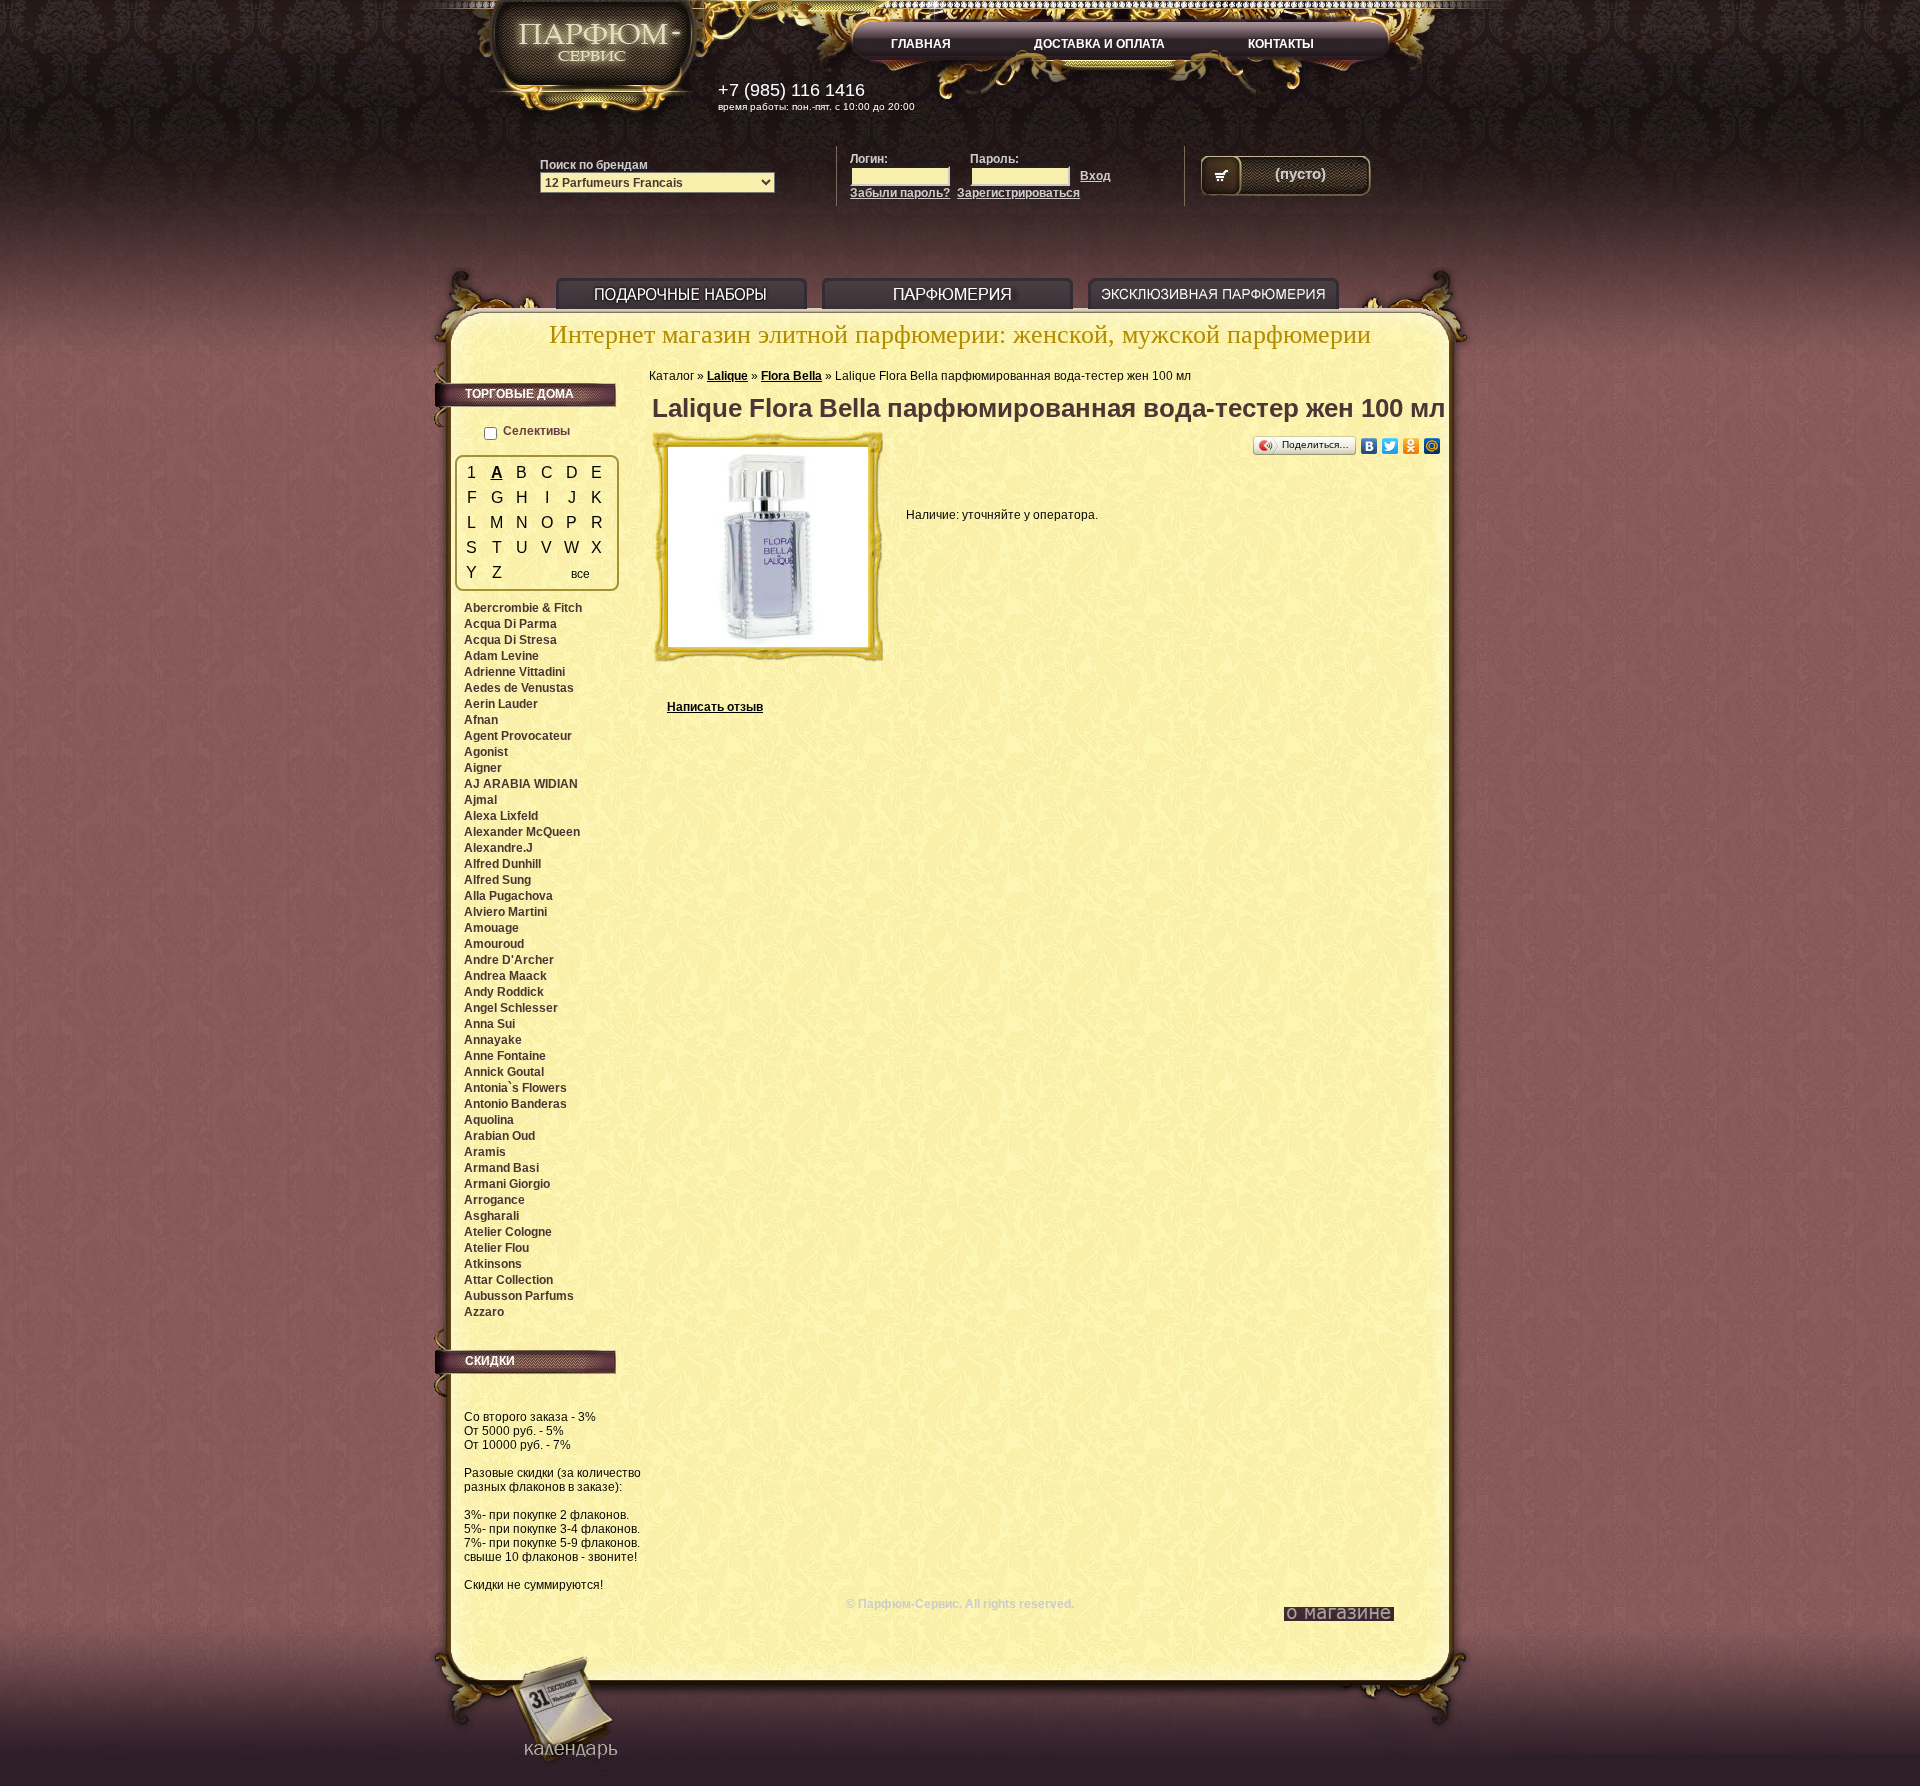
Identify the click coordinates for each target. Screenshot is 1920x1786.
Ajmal (480, 800)
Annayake (493, 1040)
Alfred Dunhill (502, 864)
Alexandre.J (498, 848)
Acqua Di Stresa (510, 640)
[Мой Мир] (1432, 446)
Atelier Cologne (508, 1232)
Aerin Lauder (501, 704)
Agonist (486, 752)
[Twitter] (1390, 446)
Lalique (727, 376)
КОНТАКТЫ (1281, 44)
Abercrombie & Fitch (523, 608)
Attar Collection (508, 1280)
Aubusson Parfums (519, 1296)
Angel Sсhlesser (511, 1008)
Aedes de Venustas (519, 688)
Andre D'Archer (509, 960)
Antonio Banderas (515, 1104)
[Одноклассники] (1411, 446)
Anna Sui (489, 1024)
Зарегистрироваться (1018, 193)
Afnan (481, 720)
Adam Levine (501, 656)
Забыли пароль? (900, 193)
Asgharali (491, 1216)
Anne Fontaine (505, 1056)
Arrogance (494, 1200)
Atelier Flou (496, 1248)
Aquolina (489, 1120)
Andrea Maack (505, 976)
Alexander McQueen (522, 832)
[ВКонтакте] (1369, 446)
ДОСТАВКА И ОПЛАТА (1099, 44)
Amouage (491, 928)
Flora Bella (791, 376)
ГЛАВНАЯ (921, 44)
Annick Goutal (504, 1072)
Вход (1095, 176)
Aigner (483, 768)
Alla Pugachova (508, 896)
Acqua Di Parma (510, 624)
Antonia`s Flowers (515, 1088)
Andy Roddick (504, 992)
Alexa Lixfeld (501, 816)
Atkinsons (493, 1264)
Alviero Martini (505, 912)
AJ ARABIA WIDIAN (521, 784)
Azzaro (484, 1312)
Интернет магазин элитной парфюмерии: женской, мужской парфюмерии (960, 334)
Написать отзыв (715, 707)
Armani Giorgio (507, 1184)
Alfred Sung (497, 880)
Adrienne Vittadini (514, 672)
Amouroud (494, 944)
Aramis (485, 1152)
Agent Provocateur (518, 736)
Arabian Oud (499, 1136)
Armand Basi (501, 1168)
